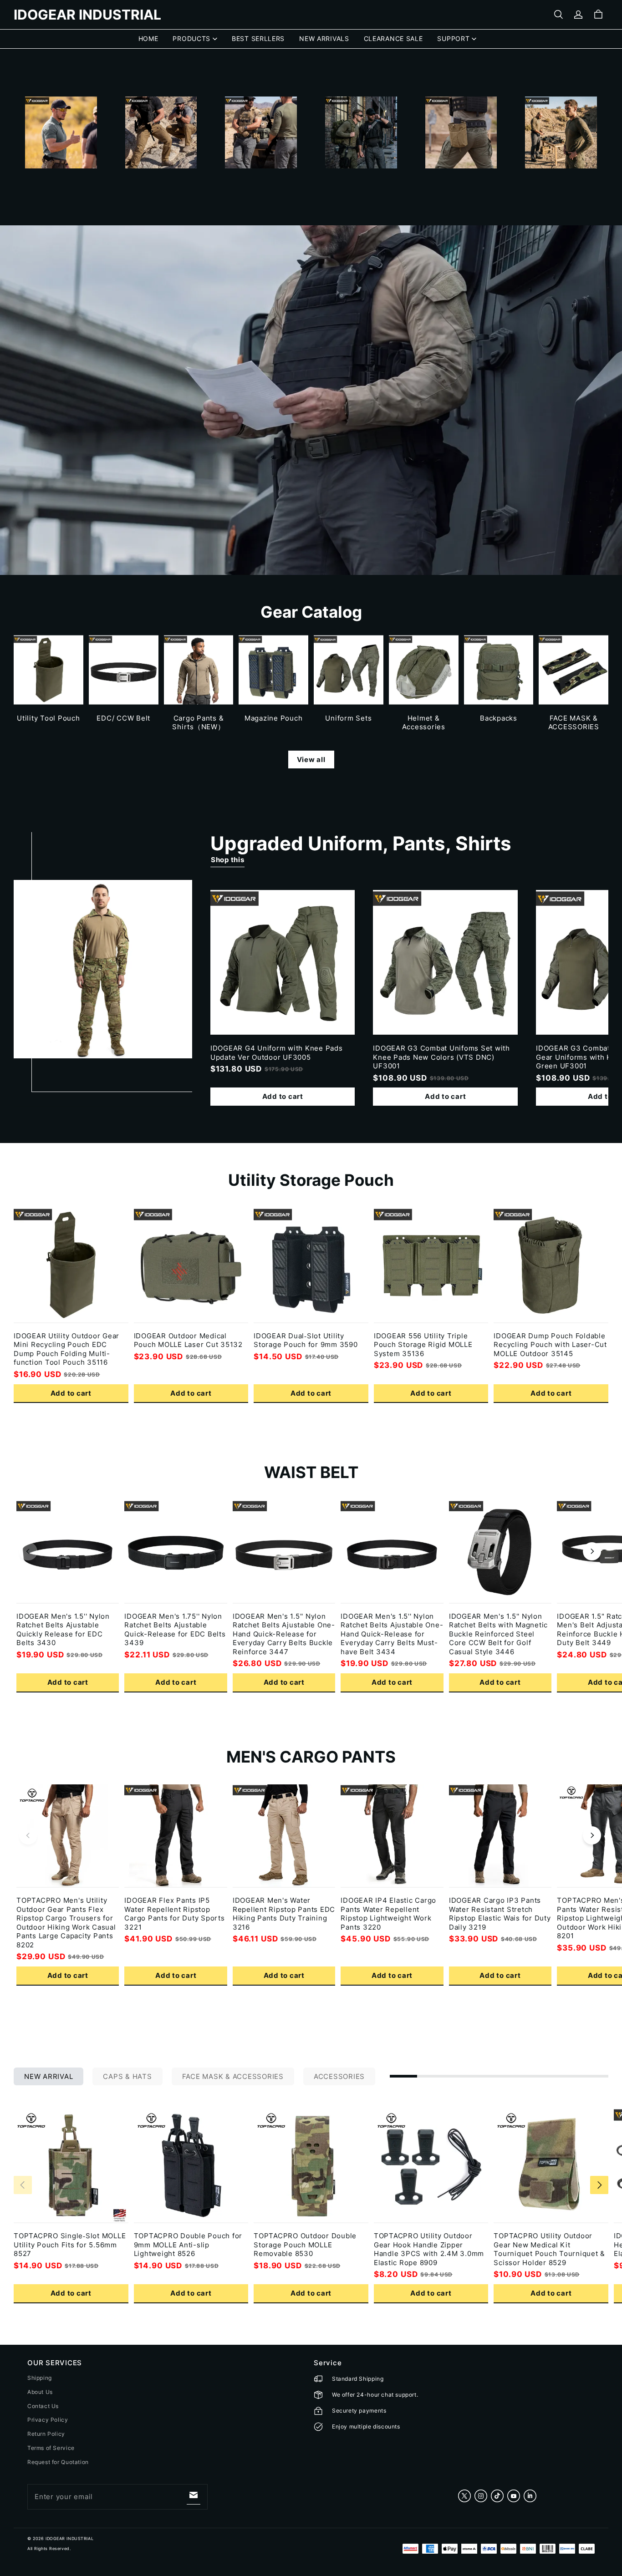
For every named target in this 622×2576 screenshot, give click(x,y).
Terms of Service (51, 2448)
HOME (148, 38)
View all (311, 760)
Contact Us (43, 2406)
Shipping (40, 2378)
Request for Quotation (58, 2462)
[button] (558, 15)
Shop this (228, 860)
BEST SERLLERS (258, 38)
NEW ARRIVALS (324, 38)
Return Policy (46, 2434)
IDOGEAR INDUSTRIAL (69, 2538)
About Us (40, 2392)
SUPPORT (453, 38)
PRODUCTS (191, 38)
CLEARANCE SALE (393, 38)
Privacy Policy (48, 2420)
